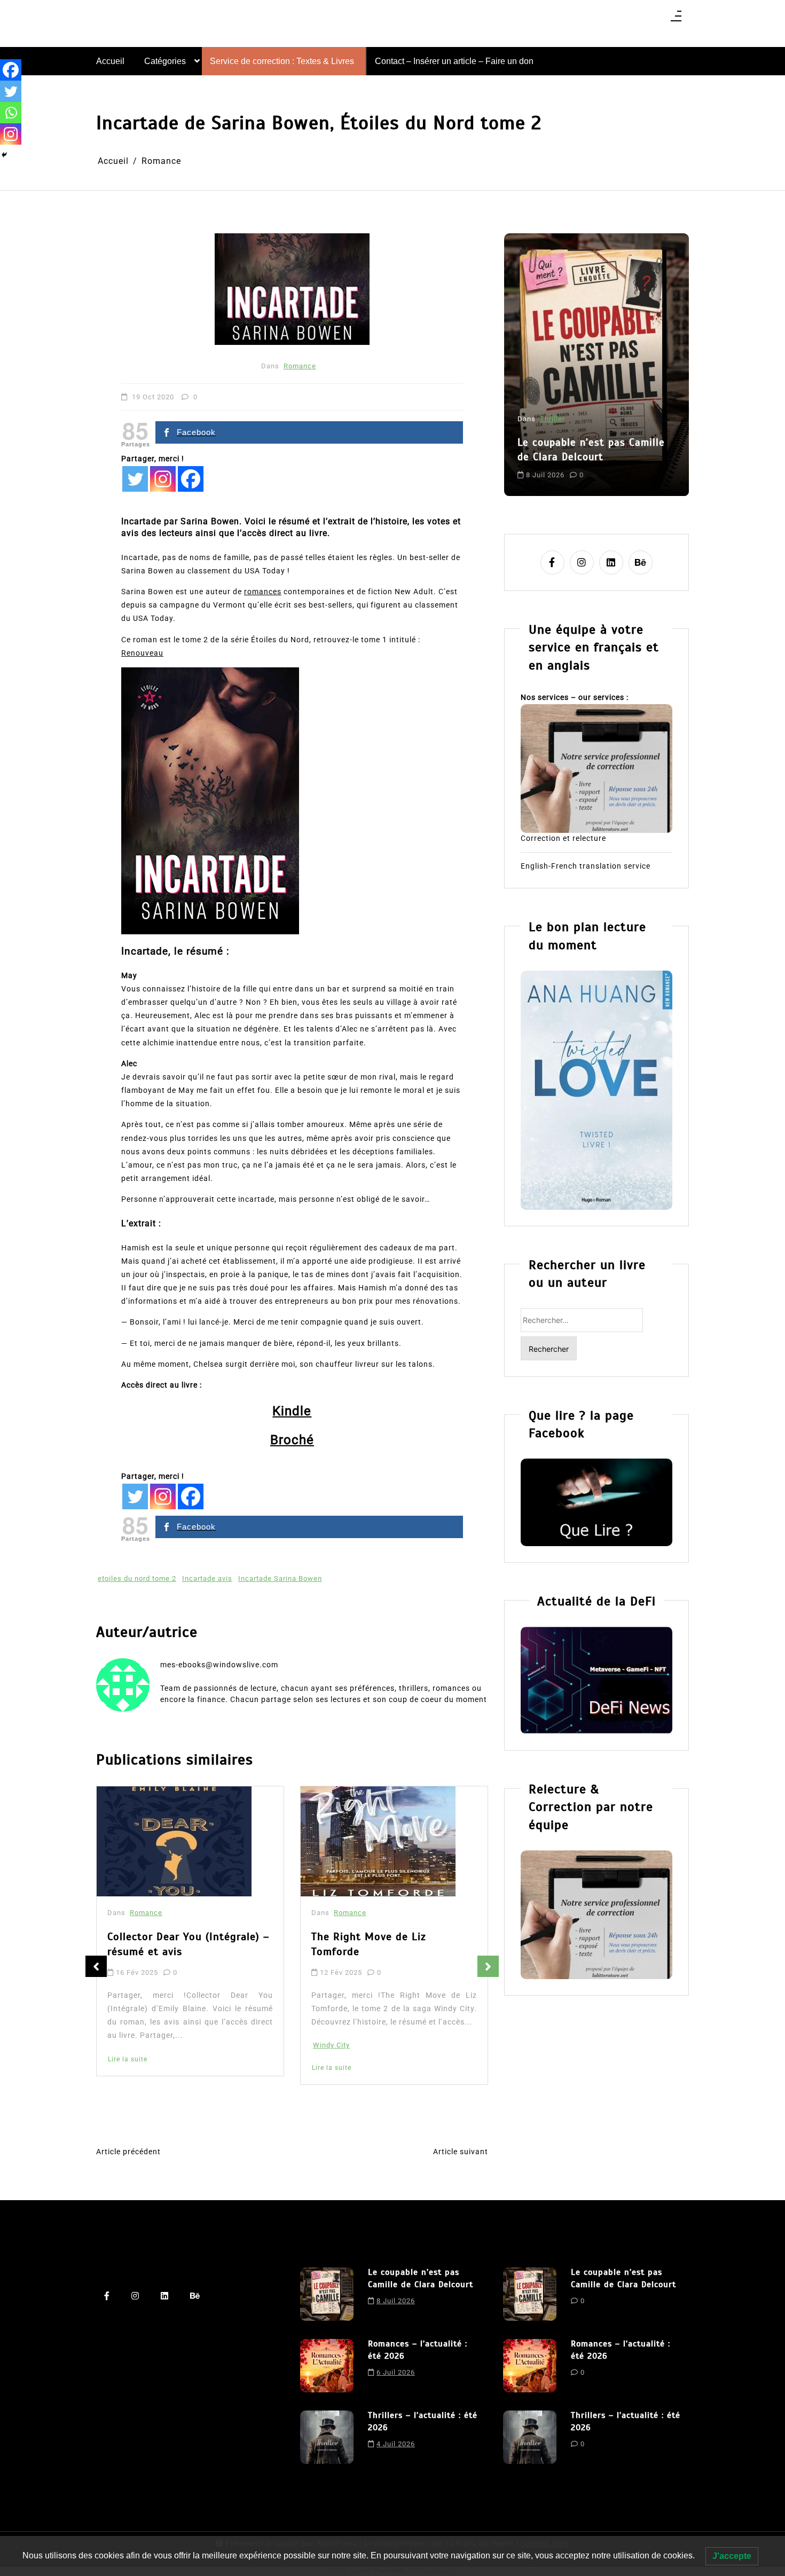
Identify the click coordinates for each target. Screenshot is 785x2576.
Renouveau (142, 653)
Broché (292, 1440)
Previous (96, 1966)
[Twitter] (135, 479)
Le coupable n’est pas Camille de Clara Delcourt (421, 2278)
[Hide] (4, 155)
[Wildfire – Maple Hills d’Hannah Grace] (381, 1843)
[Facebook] (191, 479)
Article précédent (128, 2152)
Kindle (292, 1411)
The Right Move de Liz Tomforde (165, 1944)
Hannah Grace (338, 2063)
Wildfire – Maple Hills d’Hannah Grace (392, 1948)
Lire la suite (128, 2068)
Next (488, 1966)
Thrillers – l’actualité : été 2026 (423, 2421)
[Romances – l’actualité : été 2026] (327, 2366)
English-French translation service (586, 866)
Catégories (165, 61)
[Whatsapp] (11, 113)
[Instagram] (163, 479)
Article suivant (461, 2152)
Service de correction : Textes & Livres (282, 61)
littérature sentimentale (560, 466)
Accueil (110, 61)
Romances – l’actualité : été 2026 (587, 423)
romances (263, 592)
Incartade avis (207, 1578)
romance (623, 466)
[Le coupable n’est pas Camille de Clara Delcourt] (327, 2294)
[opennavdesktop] (676, 19)
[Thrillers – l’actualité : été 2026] (327, 2437)
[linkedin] (611, 562)
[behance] (641, 562)
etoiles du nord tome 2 (137, 1578)
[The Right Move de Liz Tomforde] (174, 1841)
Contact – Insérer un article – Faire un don (454, 61)
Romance (300, 366)
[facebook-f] (552, 562)
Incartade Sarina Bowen (280, 1578)
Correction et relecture (563, 838)
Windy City (127, 2045)
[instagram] (582, 562)
